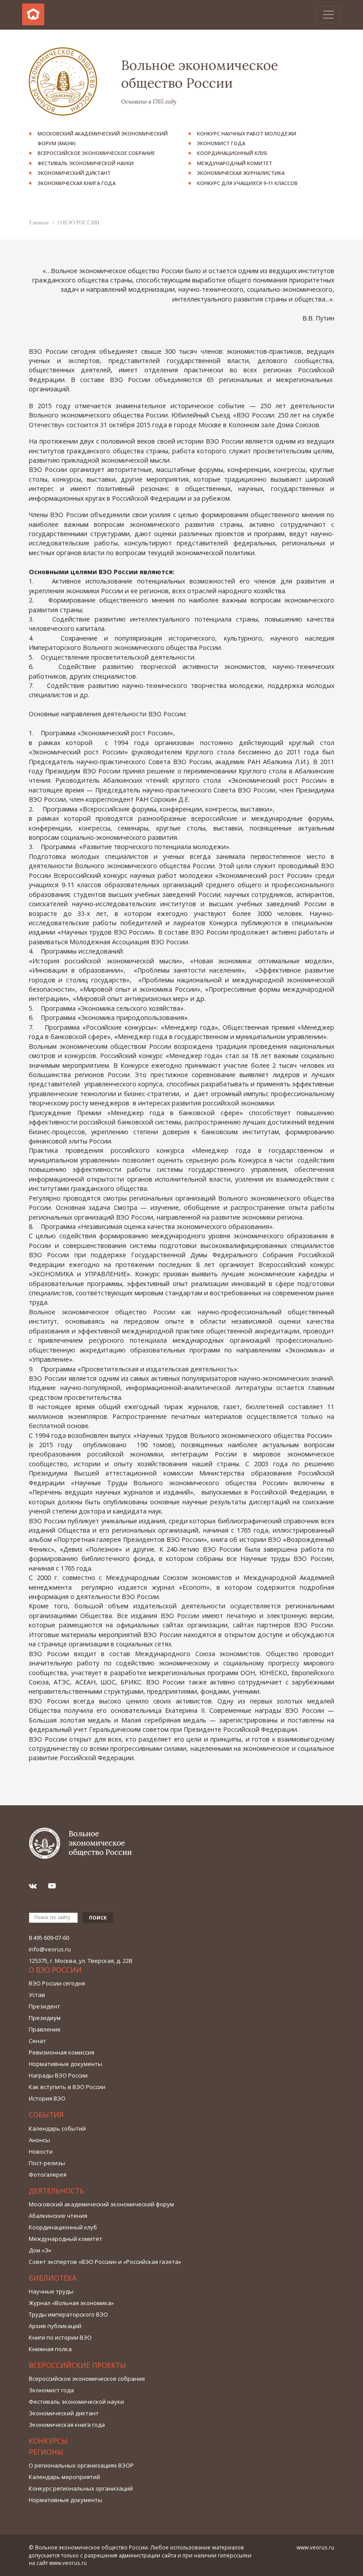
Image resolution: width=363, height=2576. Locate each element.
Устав (37, 1995)
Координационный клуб (232, 153)
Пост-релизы (47, 2163)
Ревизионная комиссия (62, 2052)
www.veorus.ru (68, 2563)
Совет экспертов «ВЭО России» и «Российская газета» (105, 2262)
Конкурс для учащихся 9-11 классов (247, 183)
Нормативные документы (66, 2064)
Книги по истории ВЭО (60, 2337)
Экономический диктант (74, 173)
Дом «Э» (40, 2250)
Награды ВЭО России (58, 2075)
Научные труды (51, 2291)
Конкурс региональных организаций (81, 2488)
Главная (39, 222)
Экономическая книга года (77, 183)
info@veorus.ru (50, 1949)
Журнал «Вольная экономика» (71, 2303)
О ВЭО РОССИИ (78, 222)
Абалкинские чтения (58, 2216)
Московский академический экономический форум (101, 2204)
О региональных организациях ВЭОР (81, 2465)
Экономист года (221, 143)
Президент (44, 2006)
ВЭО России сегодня (57, 1983)
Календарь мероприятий (64, 2477)
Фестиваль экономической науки (86, 163)
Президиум (45, 2018)
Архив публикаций (55, 2326)
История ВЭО (47, 2098)
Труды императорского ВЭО (68, 2314)
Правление (45, 2029)
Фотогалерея (48, 2174)
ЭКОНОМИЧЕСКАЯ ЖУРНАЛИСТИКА (241, 173)
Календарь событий (57, 2128)
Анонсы (39, 2140)
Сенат (37, 2041)
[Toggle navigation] (328, 15)
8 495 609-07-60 (49, 1938)
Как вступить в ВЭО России (67, 2087)
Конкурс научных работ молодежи (247, 133)
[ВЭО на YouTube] (56, 1886)
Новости (41, 2151)
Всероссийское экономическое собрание (96, 153)
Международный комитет (235, 163)
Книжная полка (50, 2349)
